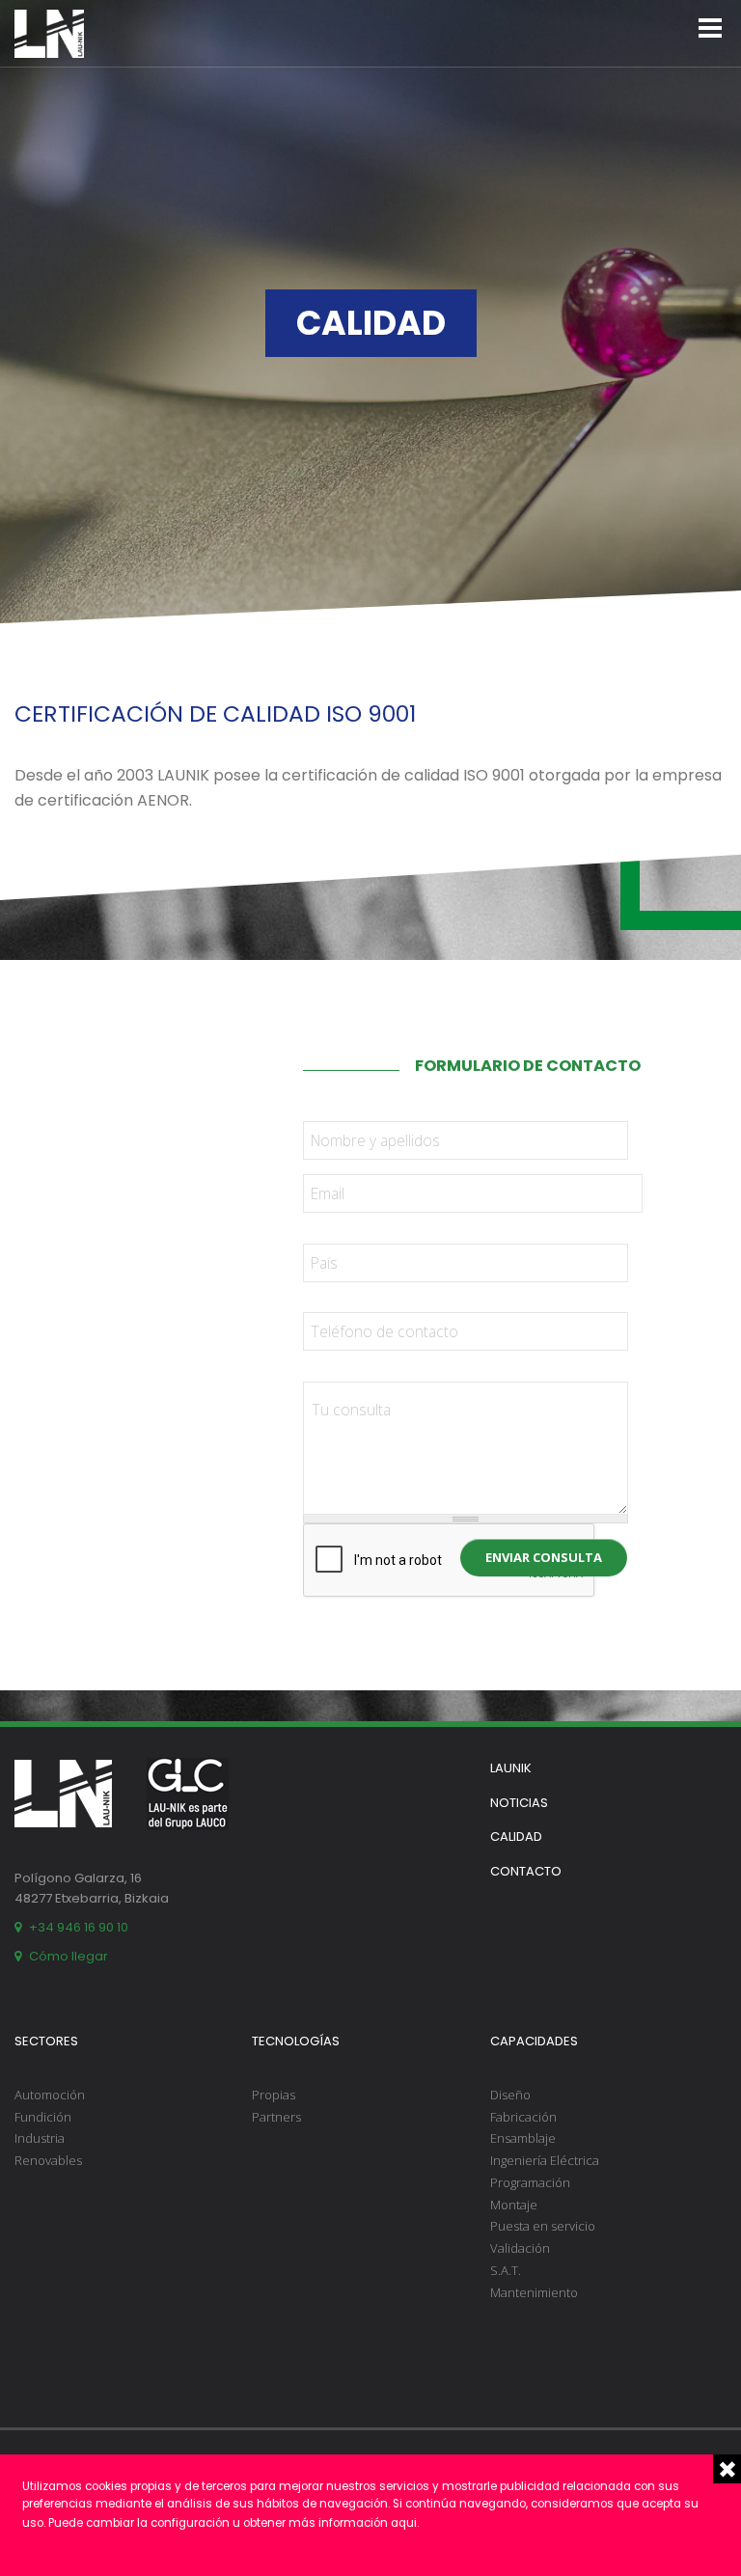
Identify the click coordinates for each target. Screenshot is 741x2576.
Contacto (526, 1871)
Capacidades (534, 2041)
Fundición (43, 2117)
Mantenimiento (534, 2292)
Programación (530, 2182)
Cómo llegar (69, 1956)
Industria (40, 2138)
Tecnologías (296, 2041)
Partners (276, 2117)
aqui (404, 2523)
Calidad (516, 1836)
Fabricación (523, 2117)
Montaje (514, 2205)
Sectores (46, 2041)
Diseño (510, 2095)
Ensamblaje (523, 2138)
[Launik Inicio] (49, 34)
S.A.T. (506, 2270)
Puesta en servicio (543, 2226)
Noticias (519, 1803)
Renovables (48, 2160)
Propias (274, 2095)
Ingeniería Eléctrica (545, 2160)
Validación (520, 2248)
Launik (511, 1768)
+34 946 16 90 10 (79, 1927)
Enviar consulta (544, 1557)
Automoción (50, 2095)
